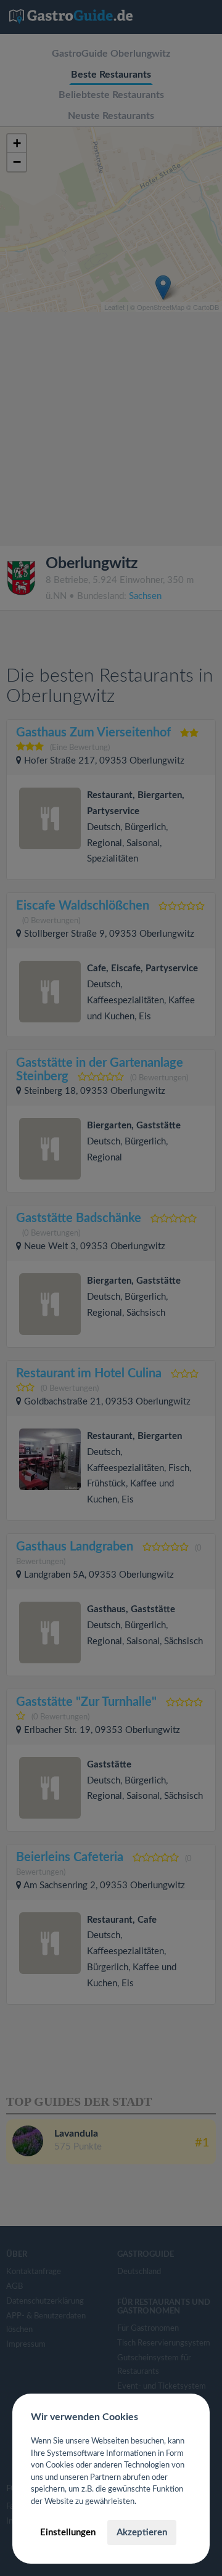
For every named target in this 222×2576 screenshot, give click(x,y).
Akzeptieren (142, 2533)
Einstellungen (68, 2533)
